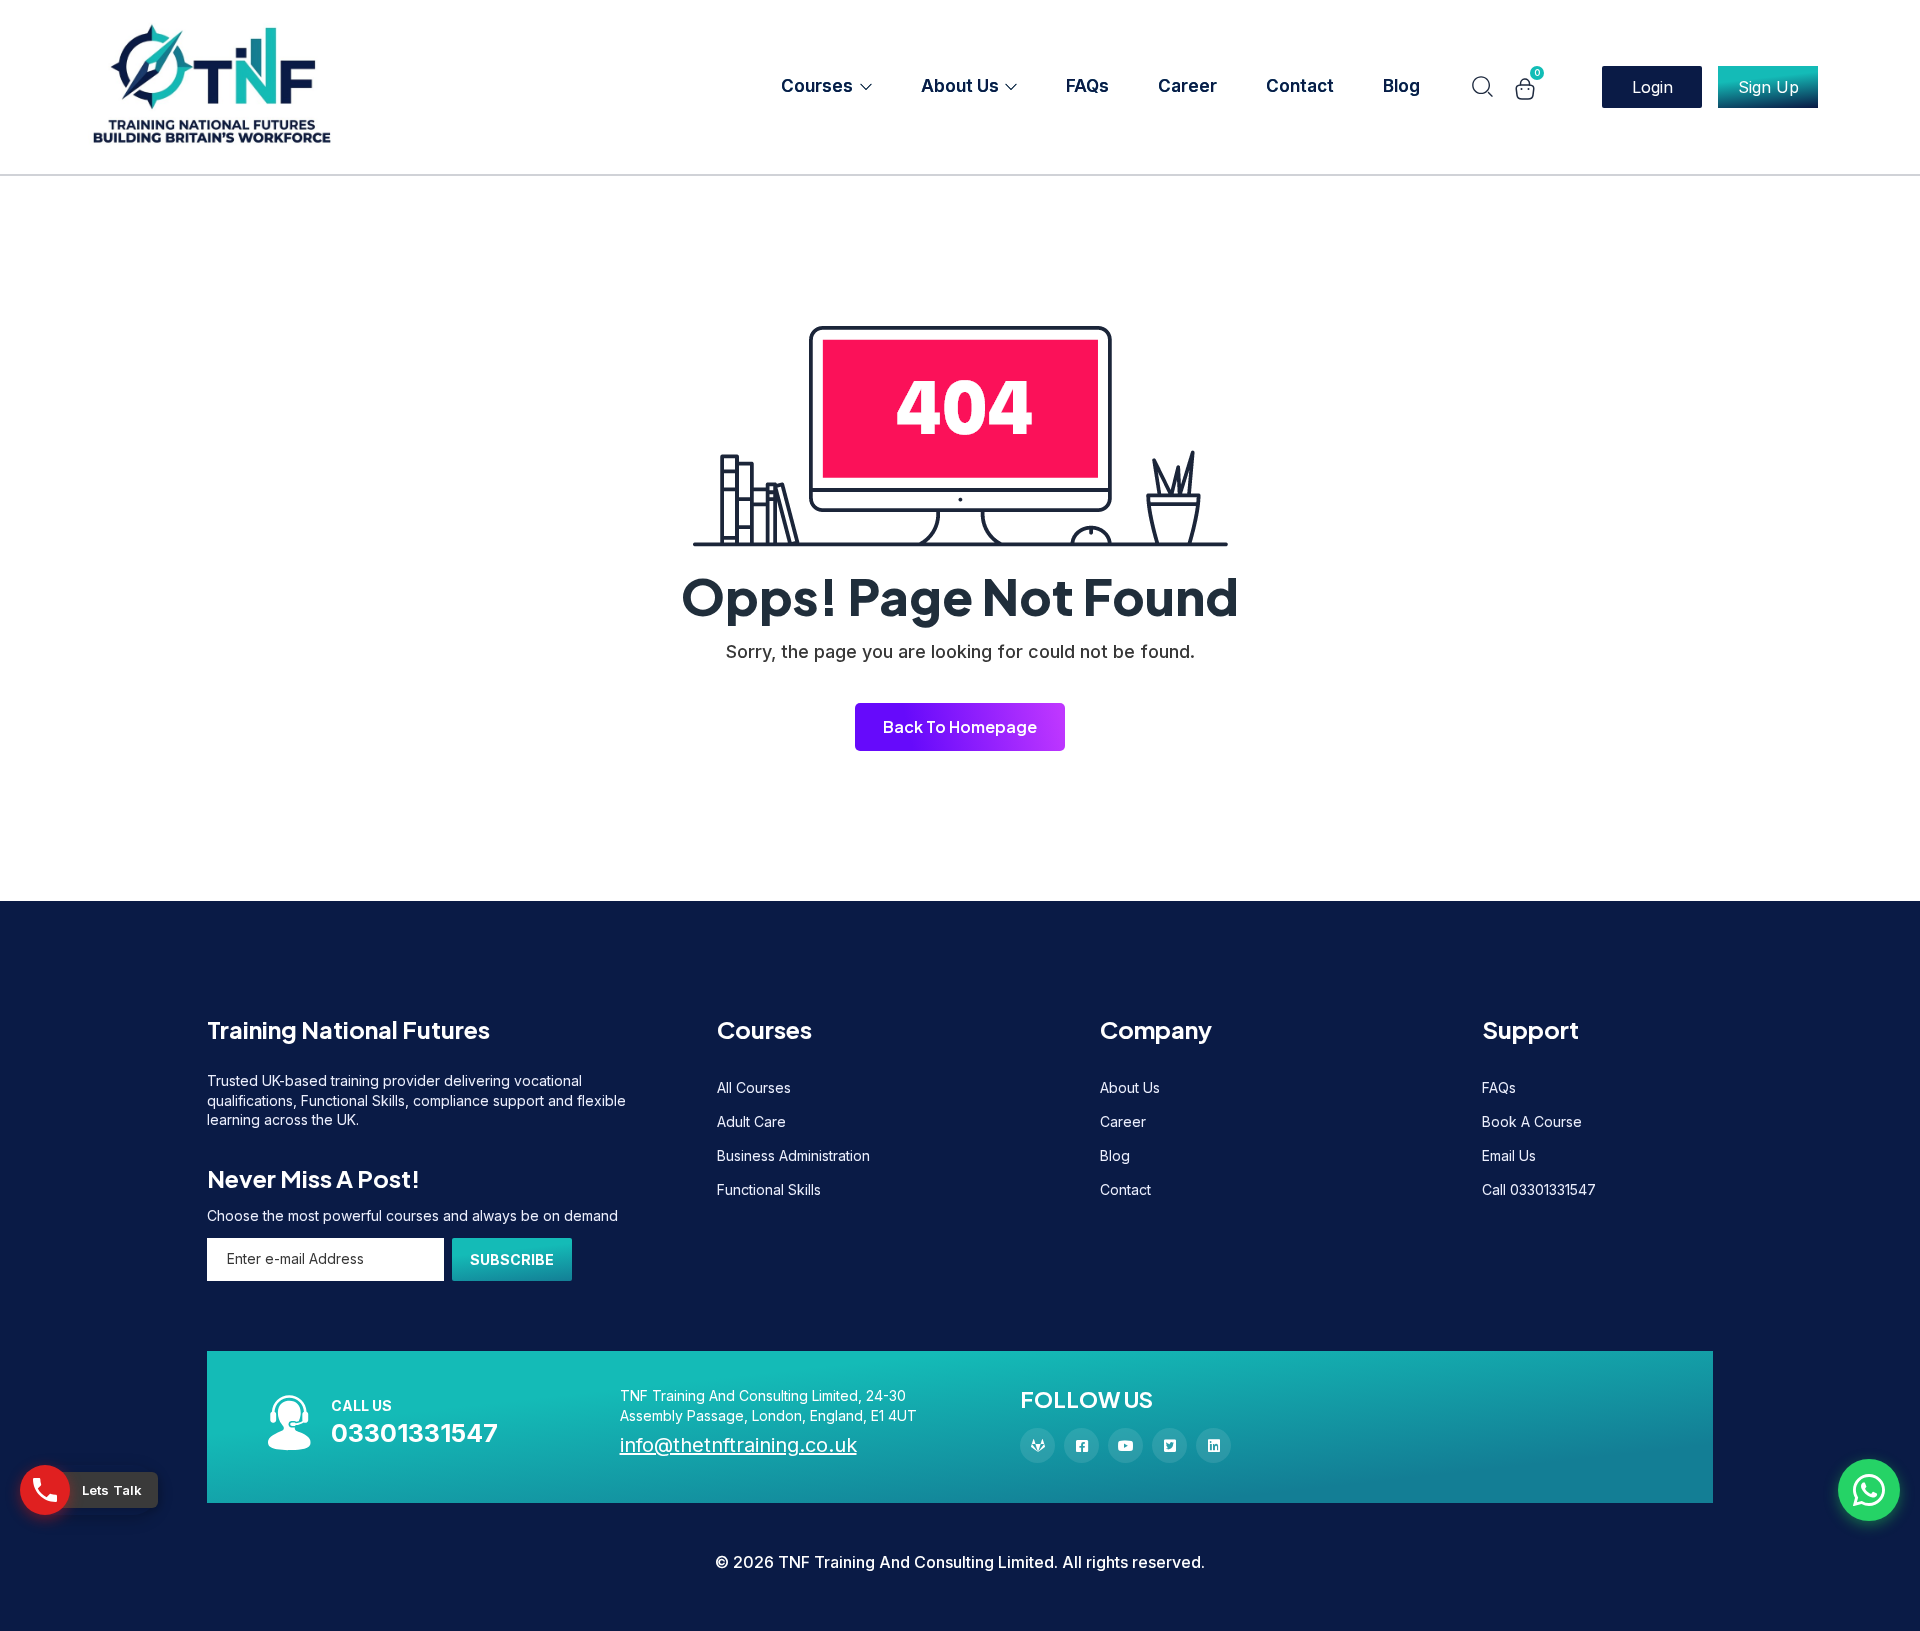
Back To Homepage (960, 726)
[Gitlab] (1037, 1445)
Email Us (1509, 1155)
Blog (1115, 1155)
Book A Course (1532, 1121)
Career (1123, 1121)
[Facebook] (1081, 1445)
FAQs (1499, 1087)
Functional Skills (769, 1189)
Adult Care (751, 1121)
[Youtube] (1125, 1445)
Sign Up (1768, 87)
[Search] (1482, 87)
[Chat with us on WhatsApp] (1869, 1490)
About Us (1130, 1087)
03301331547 (414, 1433)
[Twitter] (1169, 1445)
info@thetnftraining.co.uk (738, 1445)
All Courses (754, 1087)
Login (1652, 87)
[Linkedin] (1213, 1445)
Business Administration (793, 1155)
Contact (1125, 1189)
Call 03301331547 (1539, 1189)
